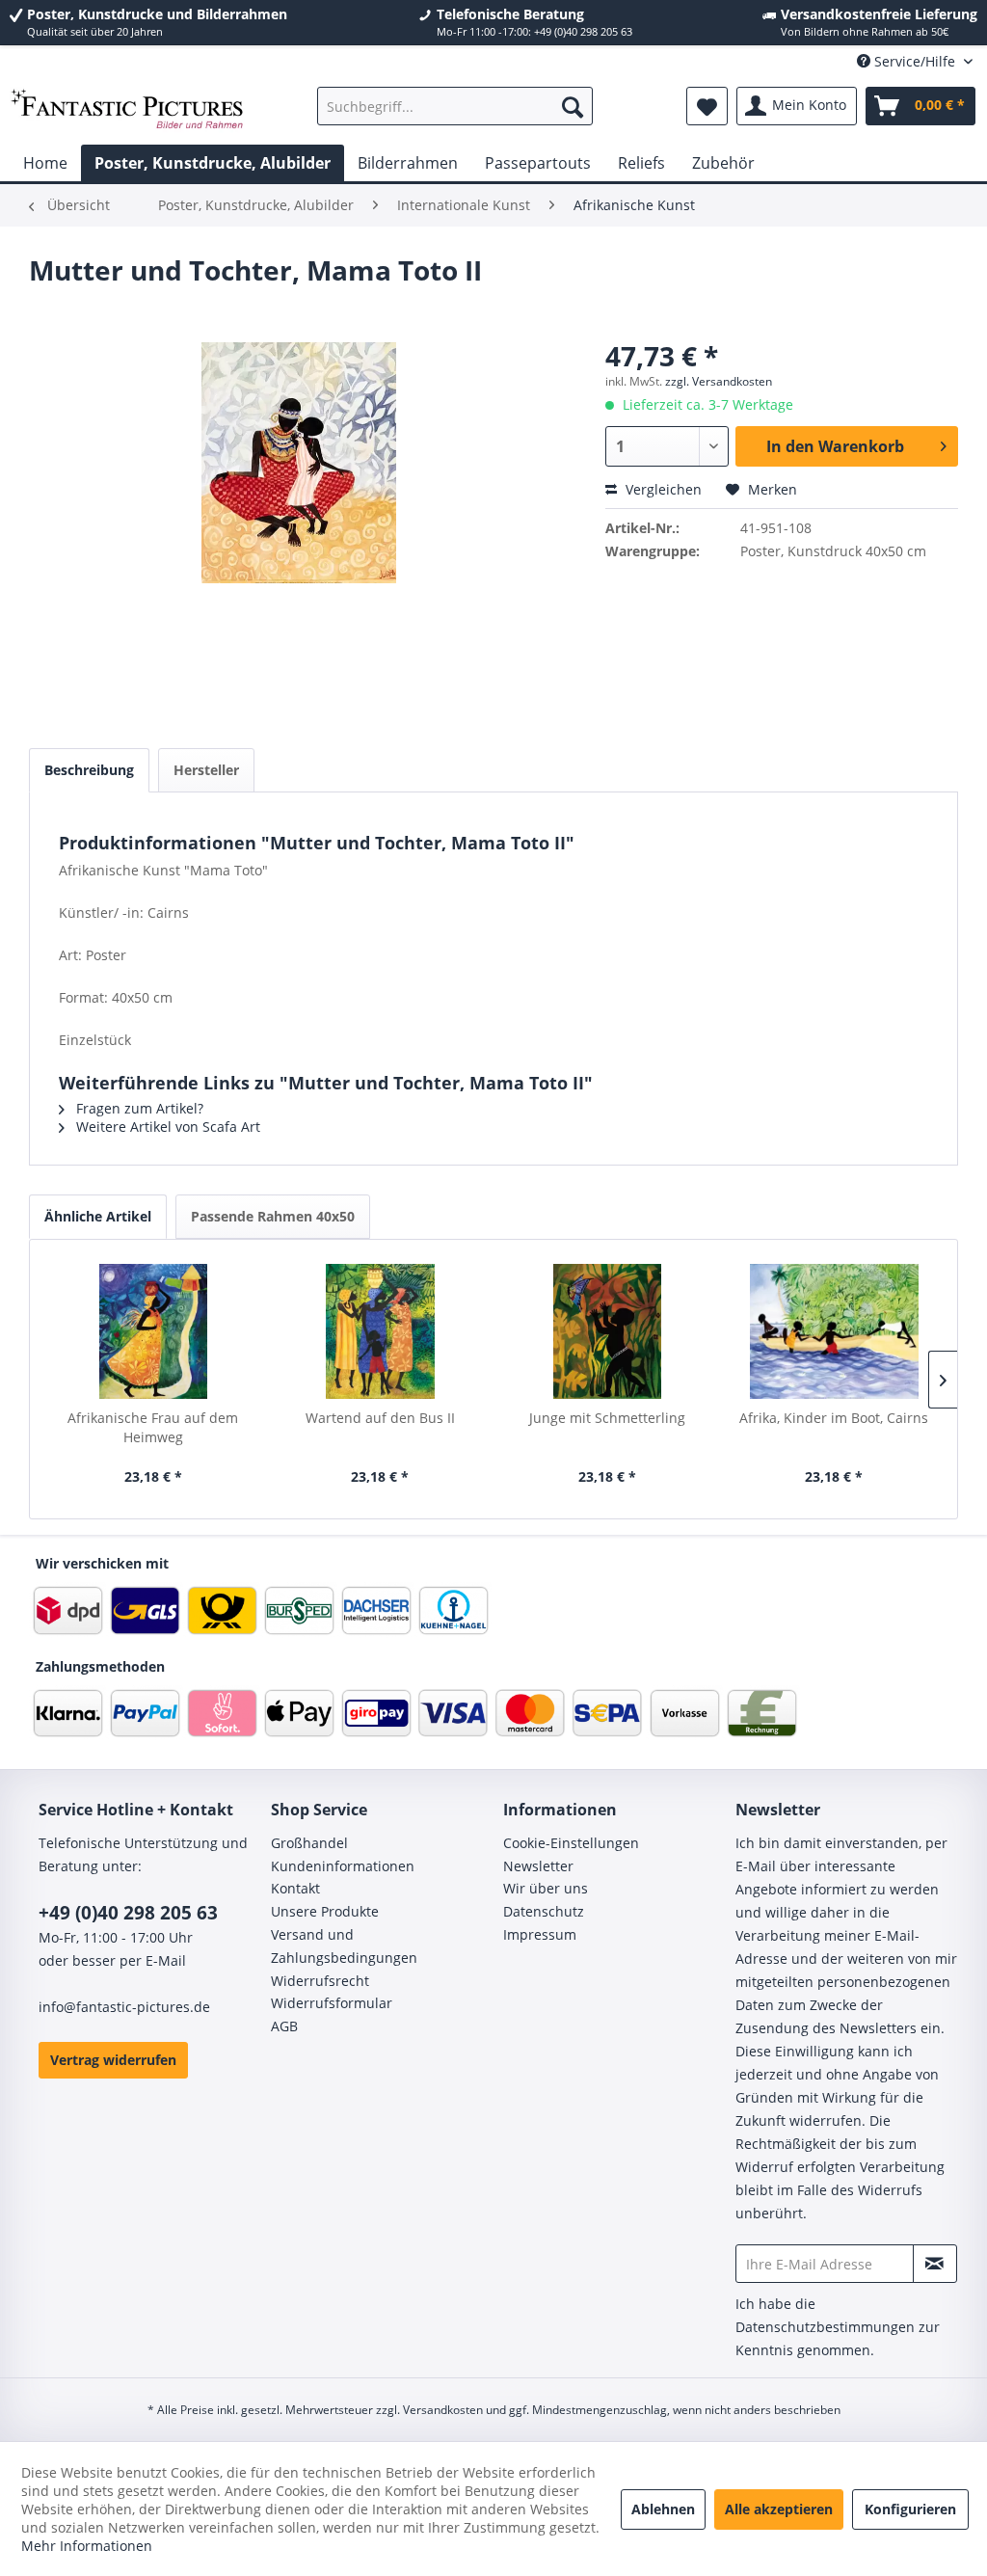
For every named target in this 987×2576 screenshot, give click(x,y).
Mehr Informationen (87, 2546)
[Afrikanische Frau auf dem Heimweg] (153, 1331)
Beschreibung (89, 770)
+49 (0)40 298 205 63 (128, 1913)
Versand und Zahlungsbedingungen (344, 1946)
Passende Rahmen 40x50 (273, 1216)
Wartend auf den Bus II (380, 1418)
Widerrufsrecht (320, 1981)
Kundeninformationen (343, 1866)
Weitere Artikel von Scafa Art (166, 1127)
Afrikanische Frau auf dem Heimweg (153, 1427)
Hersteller (206, 770)
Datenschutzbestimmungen (825, 2327)
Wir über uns (546, 1888)
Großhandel (309, 1843)
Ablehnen (663, 2509)
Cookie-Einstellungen (571, 1843)
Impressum (540, 1934)
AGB (284, 2026)
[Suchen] (573, 106)
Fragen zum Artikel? (138, 1108)
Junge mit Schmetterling (607, 1418)
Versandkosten (443, 2410)
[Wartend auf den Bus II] (381, 1331)
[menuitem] (455, 106)
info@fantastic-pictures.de (124, 2007)
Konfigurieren (910, 2509)
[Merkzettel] (707, 106)
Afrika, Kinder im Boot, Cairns (834, 1418)
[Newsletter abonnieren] (935, 2264)
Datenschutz (544, 1911)
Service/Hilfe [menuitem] (915, 61)
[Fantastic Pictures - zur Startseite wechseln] (127, 111)
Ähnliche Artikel (98, 1216)
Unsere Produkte (325, 1911)
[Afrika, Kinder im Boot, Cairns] (835, 1331)
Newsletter (538, 1866)
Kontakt (295, 1888)
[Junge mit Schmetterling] (607, 1331)
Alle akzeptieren (779, 2509)
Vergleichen (662, 489)
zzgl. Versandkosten (719, 381)
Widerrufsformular (332, 2003)
